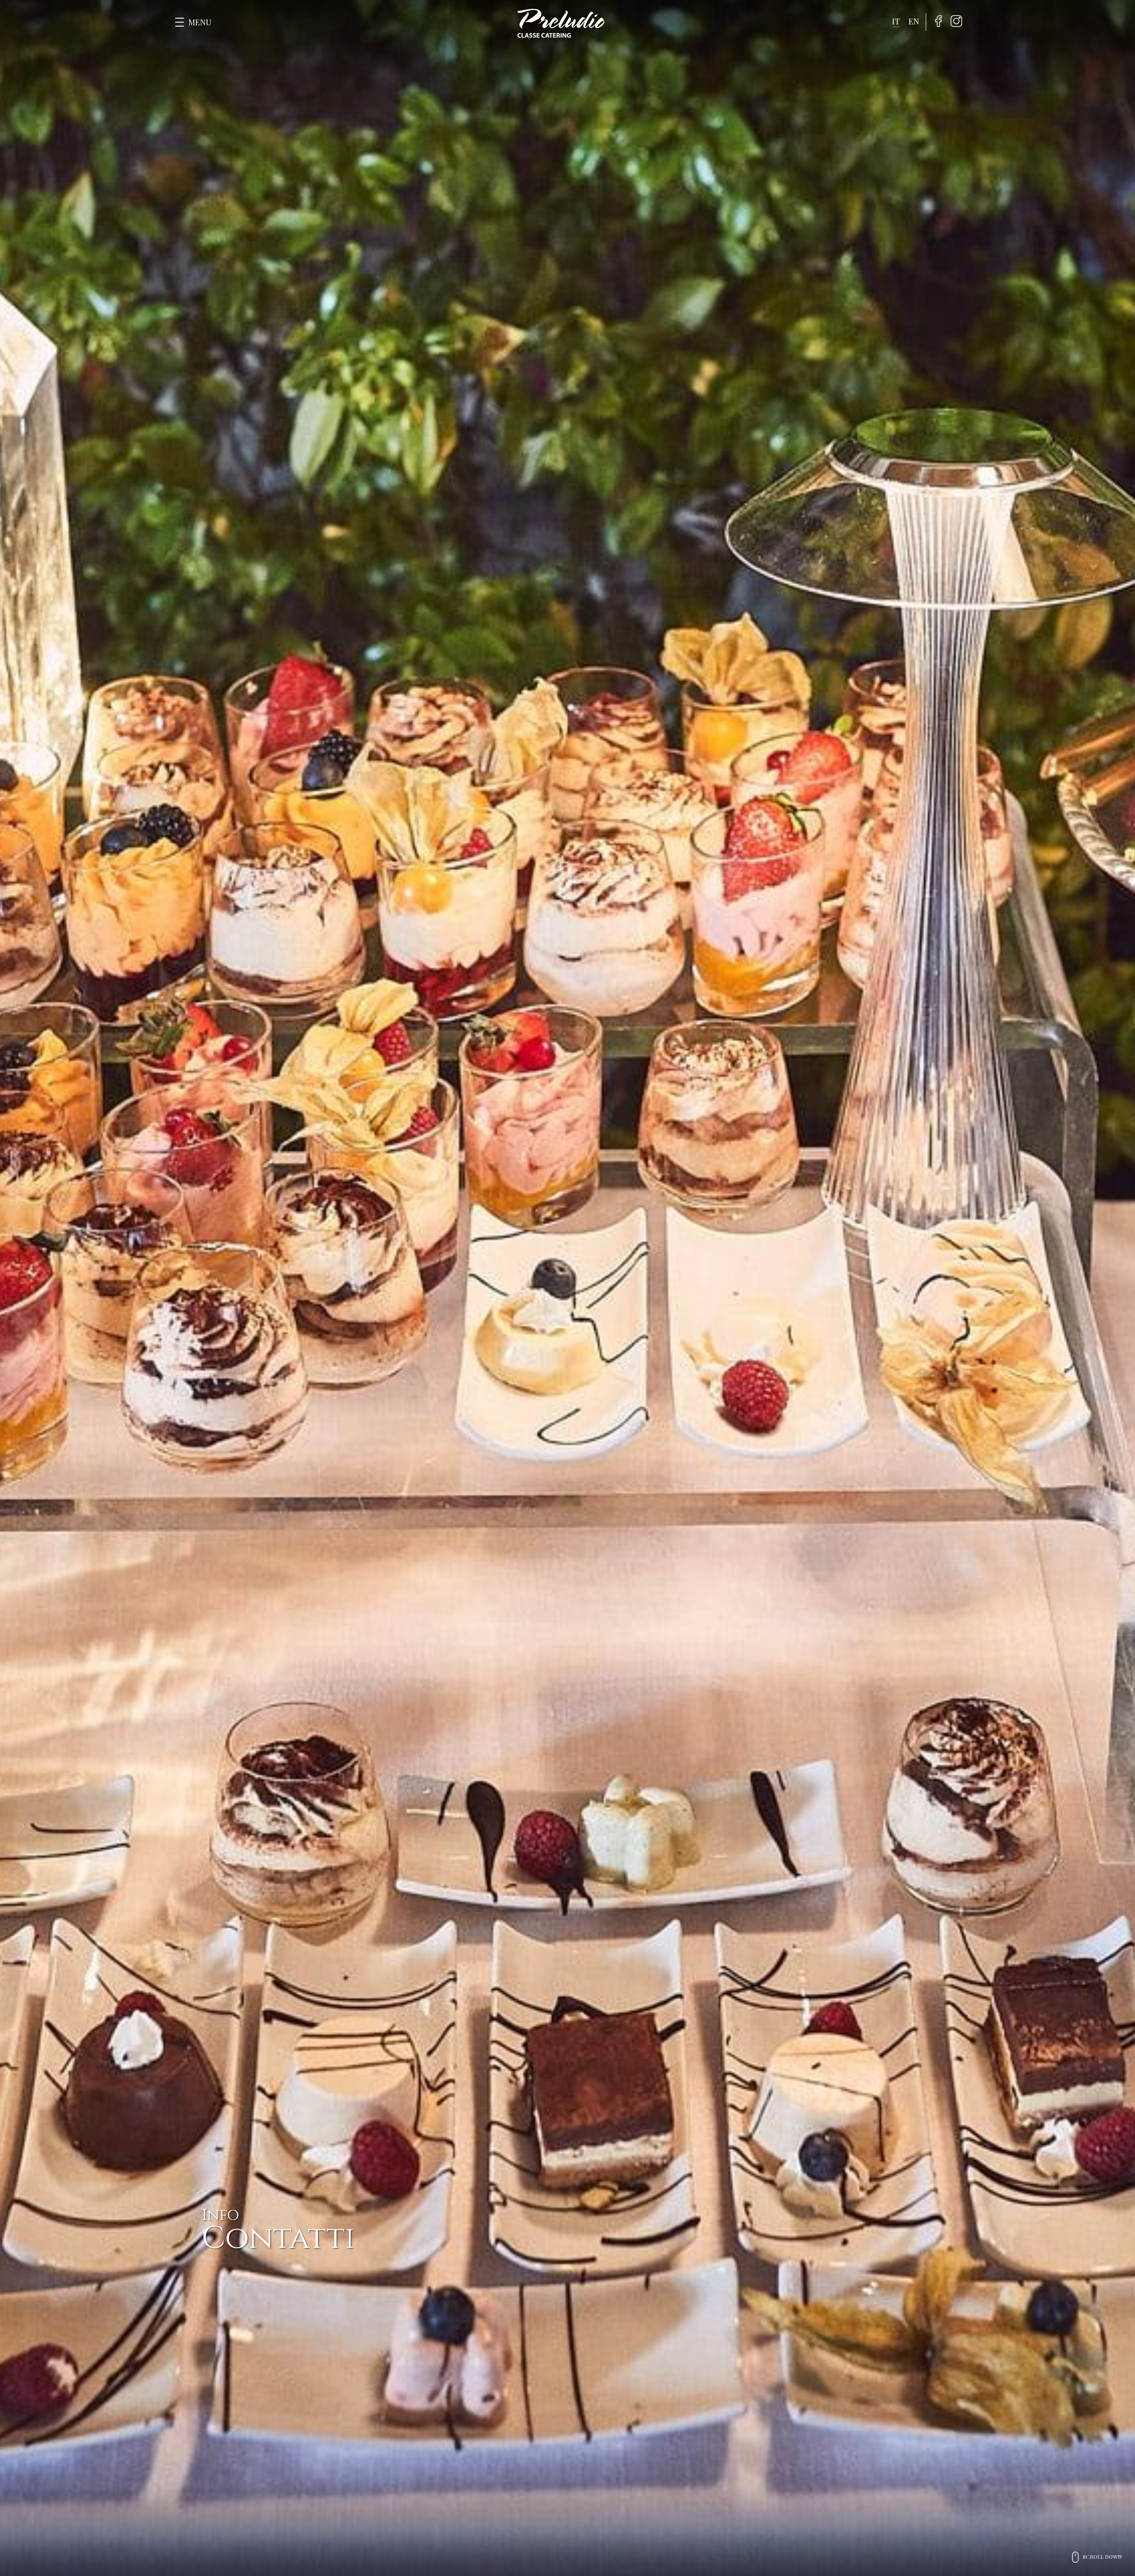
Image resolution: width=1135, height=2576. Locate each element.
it (896, 21)
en (914, 21)
